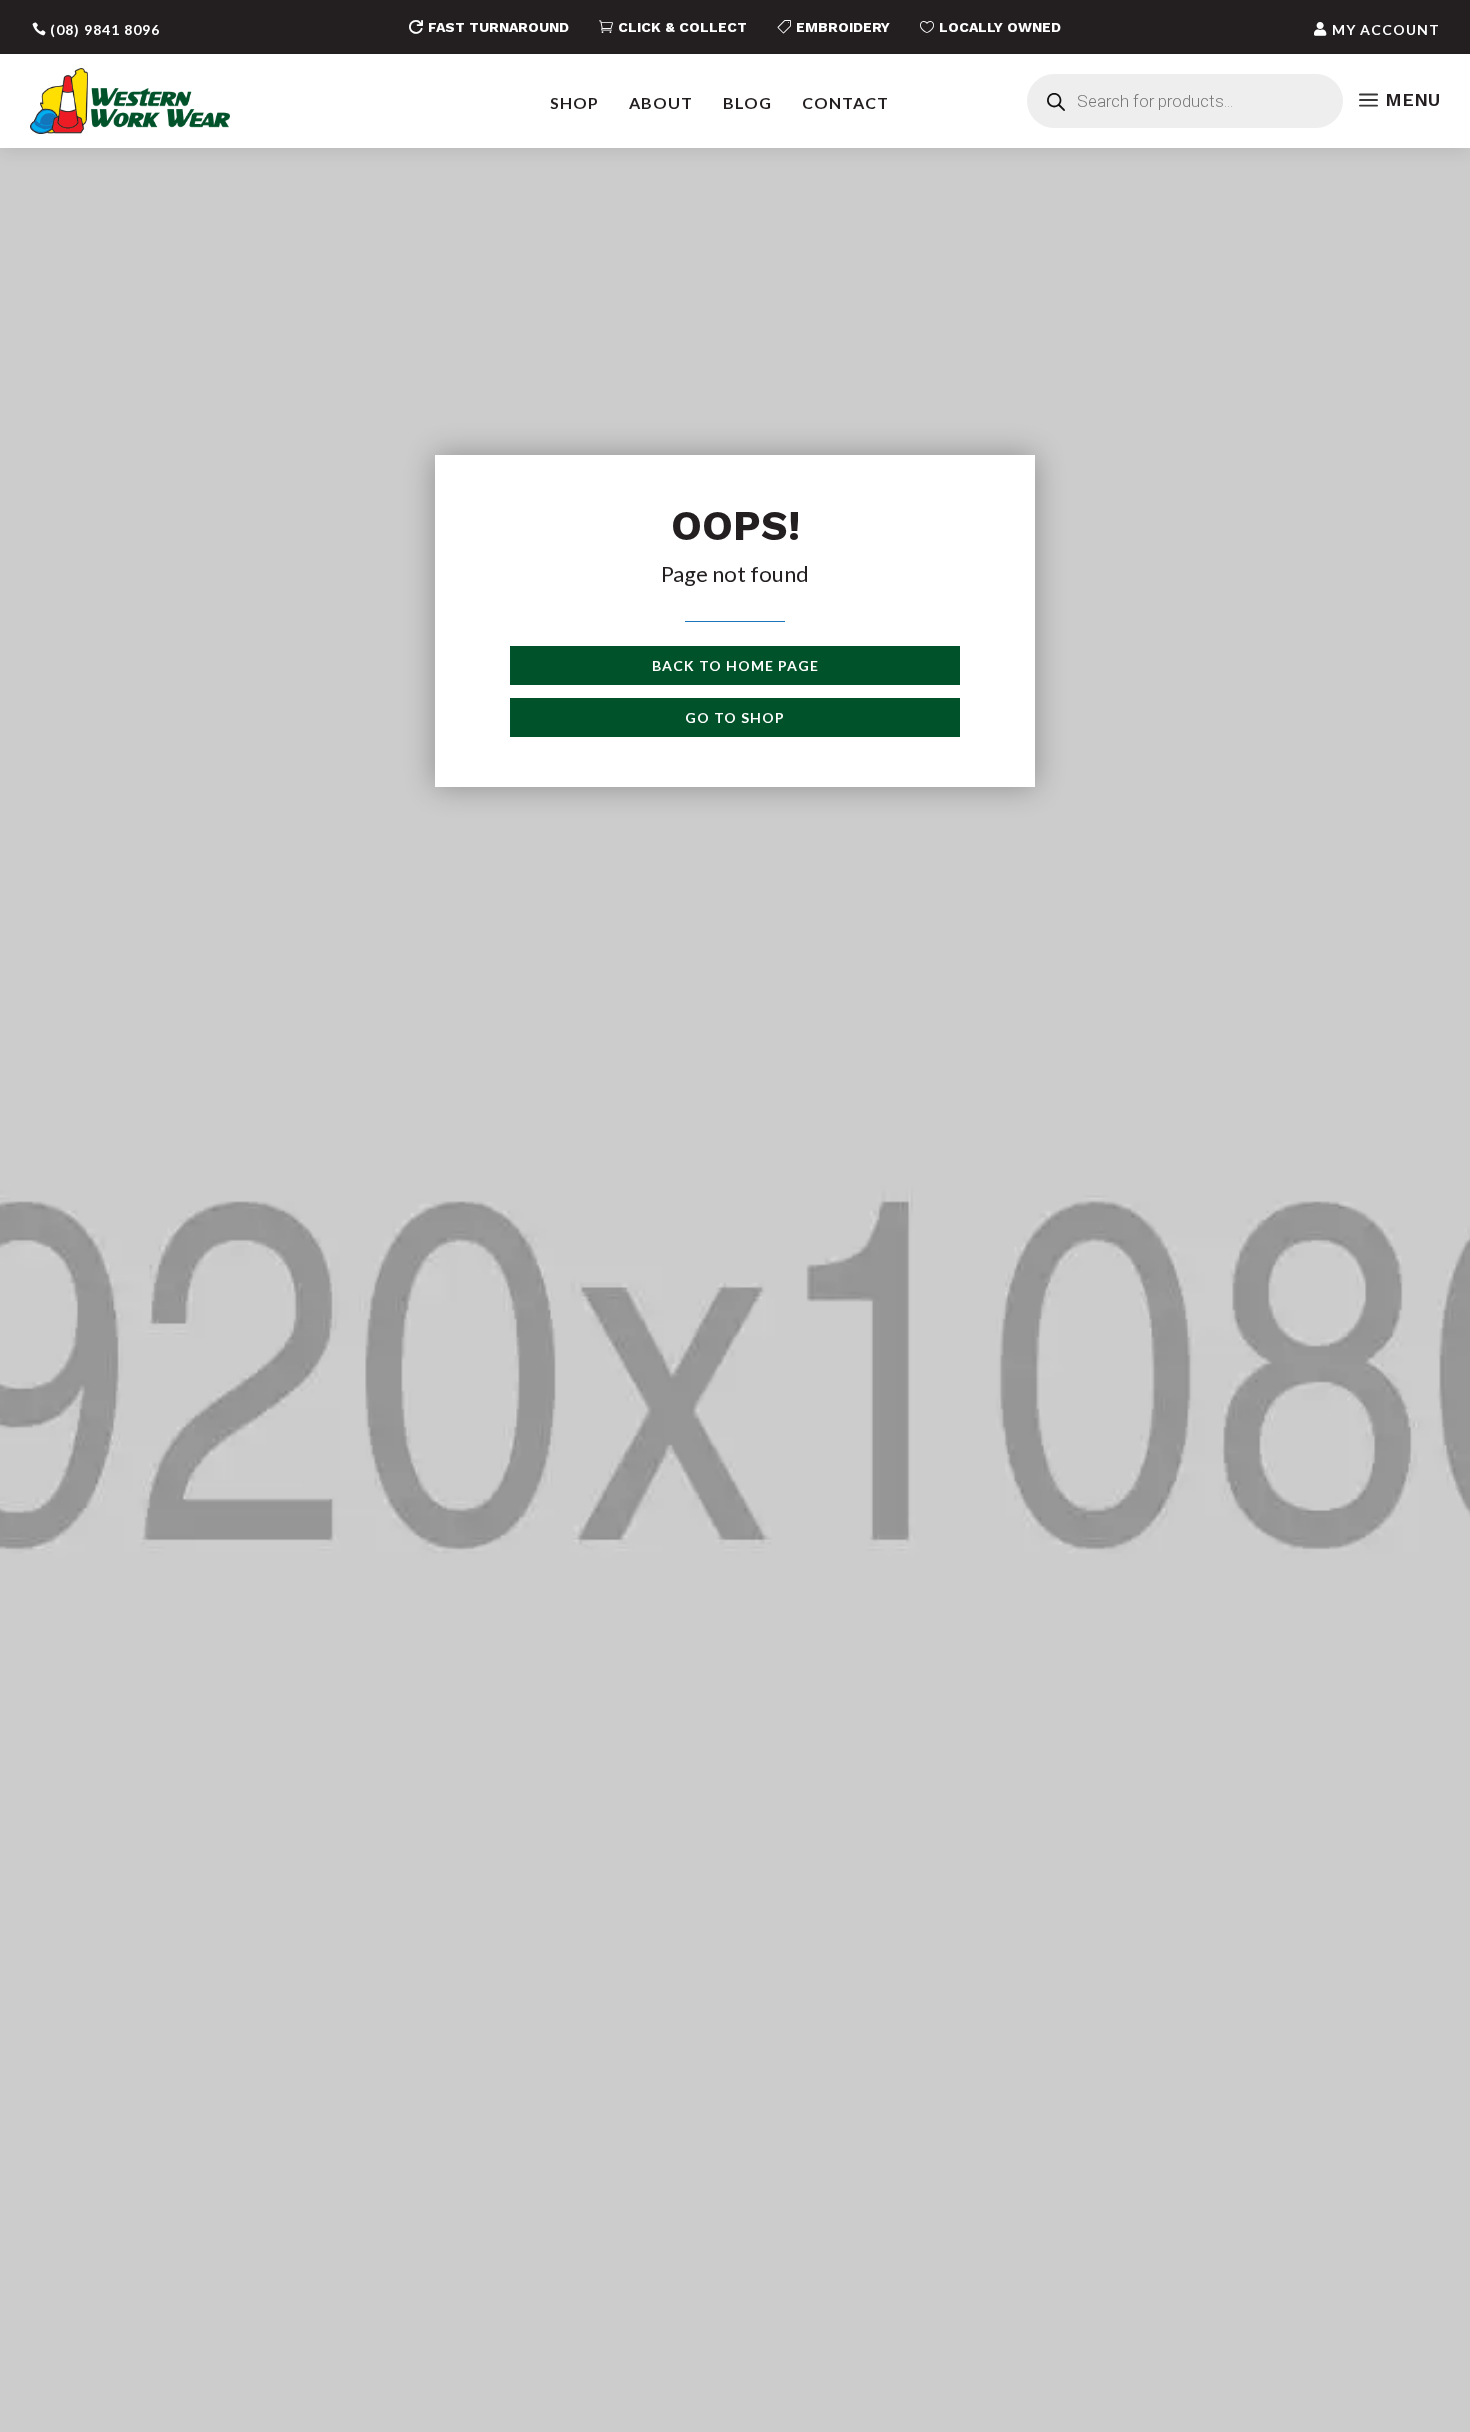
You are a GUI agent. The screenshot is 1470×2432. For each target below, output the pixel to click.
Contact (845, 102)
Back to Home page (735, 665)
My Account (1386, 29)
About (661, 102)
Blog (747, 102)
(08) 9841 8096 (105, 29)
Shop (574, 102)
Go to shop (735, 717)
